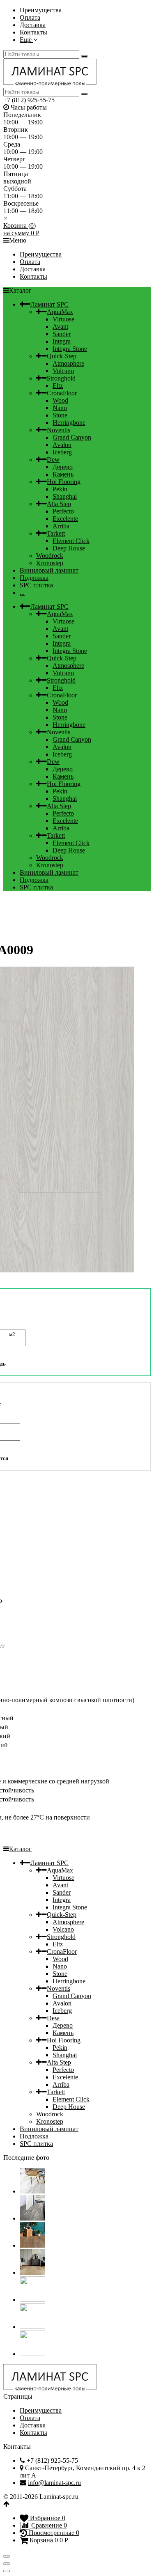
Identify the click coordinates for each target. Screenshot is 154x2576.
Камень (63, 474)
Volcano (63, 371)
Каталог (20, 1849)
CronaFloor (62, 393)
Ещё (26, 40)
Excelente (65, 519)
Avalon (62, 445)
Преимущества (41, 10)
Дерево (63, 467)
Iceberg (62, 452)
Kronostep (50, 563)
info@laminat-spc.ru (54, 2483)
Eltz (58, 386)
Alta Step (59, 504)
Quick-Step (62, 356)
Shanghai (65, 496)
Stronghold (61, 378)
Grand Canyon (72, 437)
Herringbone (69, 423)
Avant (60, 327)
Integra (62, 341)
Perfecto (63, 511)
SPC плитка (36, 585)
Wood (60, 400)
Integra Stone (70, 349)
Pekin (60, 489)
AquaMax (60, 312)
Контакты (33, 32)
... (22, 592)
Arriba (61, 526)
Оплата (30, 17)
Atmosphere (68, 363)
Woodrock (50, 556)
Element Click (71, 541)
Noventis (59, 430)
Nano (60, 408)
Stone (60, 415)
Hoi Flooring (64, 482)
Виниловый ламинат (49, 570)
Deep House (69, 548)
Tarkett (56, 533)
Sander (62, 334)
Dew (53, 460)
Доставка (33, 25)
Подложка (34, 578)
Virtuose (63, 319)
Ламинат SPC (49, 304)
